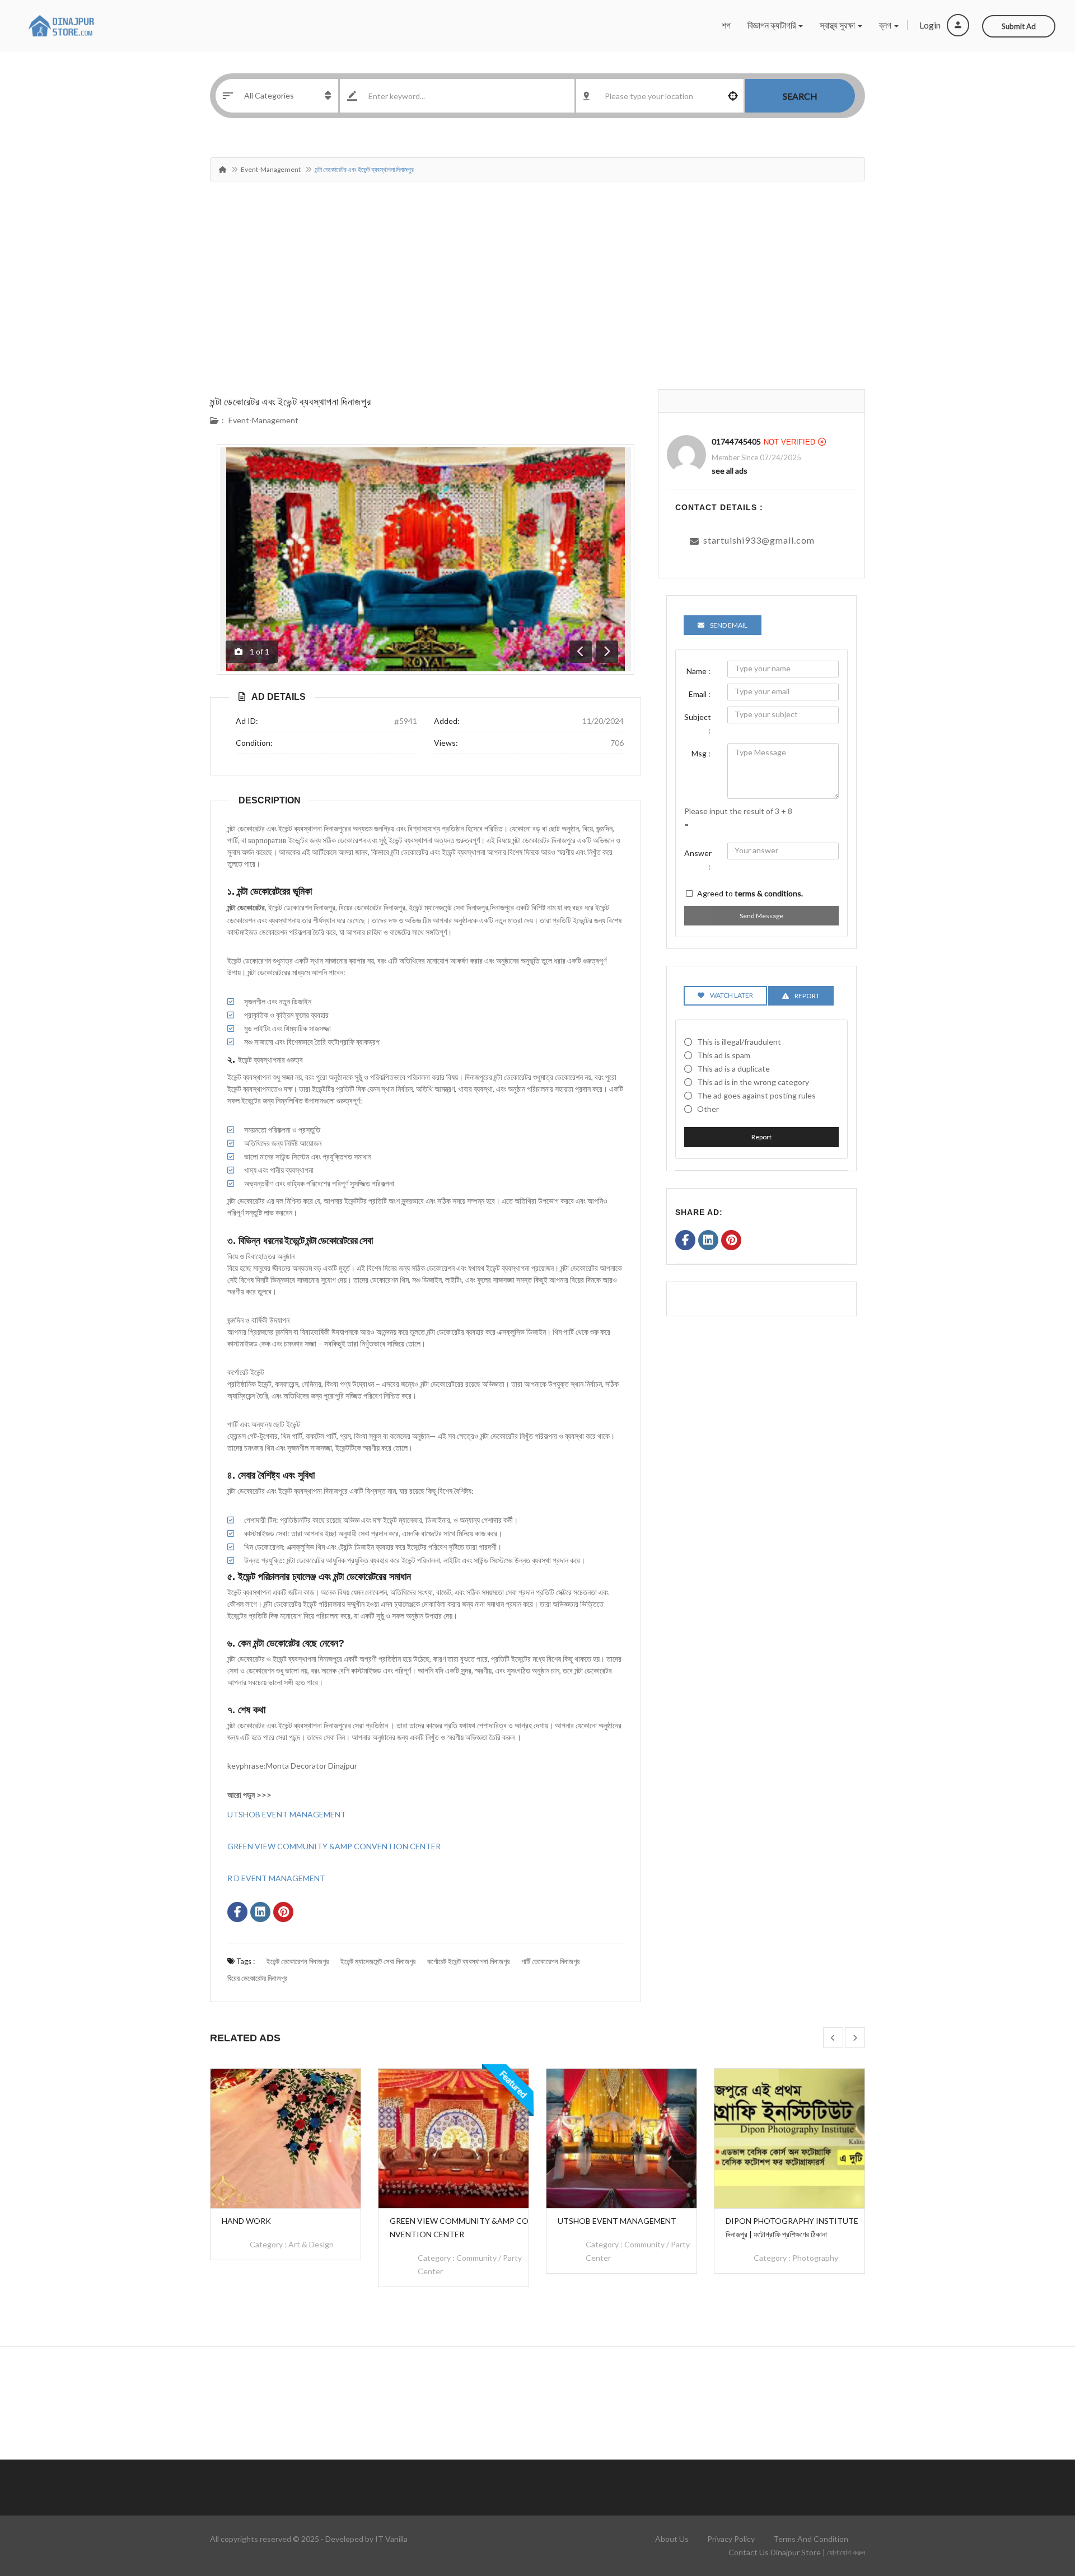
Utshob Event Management (287, 1814)
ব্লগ (886, 25)
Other (708, 1109)
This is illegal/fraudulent (739, 1042)
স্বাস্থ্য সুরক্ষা (838, 25)
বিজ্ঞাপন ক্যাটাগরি (772, 25)
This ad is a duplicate (733, 1069)
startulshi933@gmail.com (759, 540)
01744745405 (736, 441)
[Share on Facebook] (237, 1913)
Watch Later (732, 995)
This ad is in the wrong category (753, 1082)
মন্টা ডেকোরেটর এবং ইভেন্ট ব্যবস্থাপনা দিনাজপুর (291, 401)
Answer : (698, 860)
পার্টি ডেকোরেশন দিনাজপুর (550, 1961)
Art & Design (311, 2244)
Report (761, 1137)
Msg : (701, 753)
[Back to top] (1039, 2506)
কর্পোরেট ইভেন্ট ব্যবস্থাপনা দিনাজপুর (468, 1961)
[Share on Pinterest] (283, 1913)
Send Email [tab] (729, 625)
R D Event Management (276, 1878)
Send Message (761, 916)
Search (800, 96)
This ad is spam (724, 1055)
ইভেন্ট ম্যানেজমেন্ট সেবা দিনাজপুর (378, 1961)
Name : (698, 671)
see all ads (730, 471)
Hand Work (246, 2221)
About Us (672, 2539)
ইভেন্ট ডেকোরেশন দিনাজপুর (298, 1961)
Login (931, 25)
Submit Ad (1019, 26)
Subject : (698, 724)
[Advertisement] (537, 305)
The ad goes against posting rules (756, 1095)
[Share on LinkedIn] (260, 1913)
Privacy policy (731, 2539)
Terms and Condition (811, 2539)
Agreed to (750, 893)
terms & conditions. (769, 893)
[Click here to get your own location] (733, 96)
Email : (700, 694)
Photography (815, 2258)
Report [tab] (807, 996)
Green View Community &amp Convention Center (334, 1846)
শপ (726, 25)
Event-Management (271, 169)
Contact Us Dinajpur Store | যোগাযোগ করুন (797, 2552)
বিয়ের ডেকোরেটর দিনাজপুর (257, 1978)
